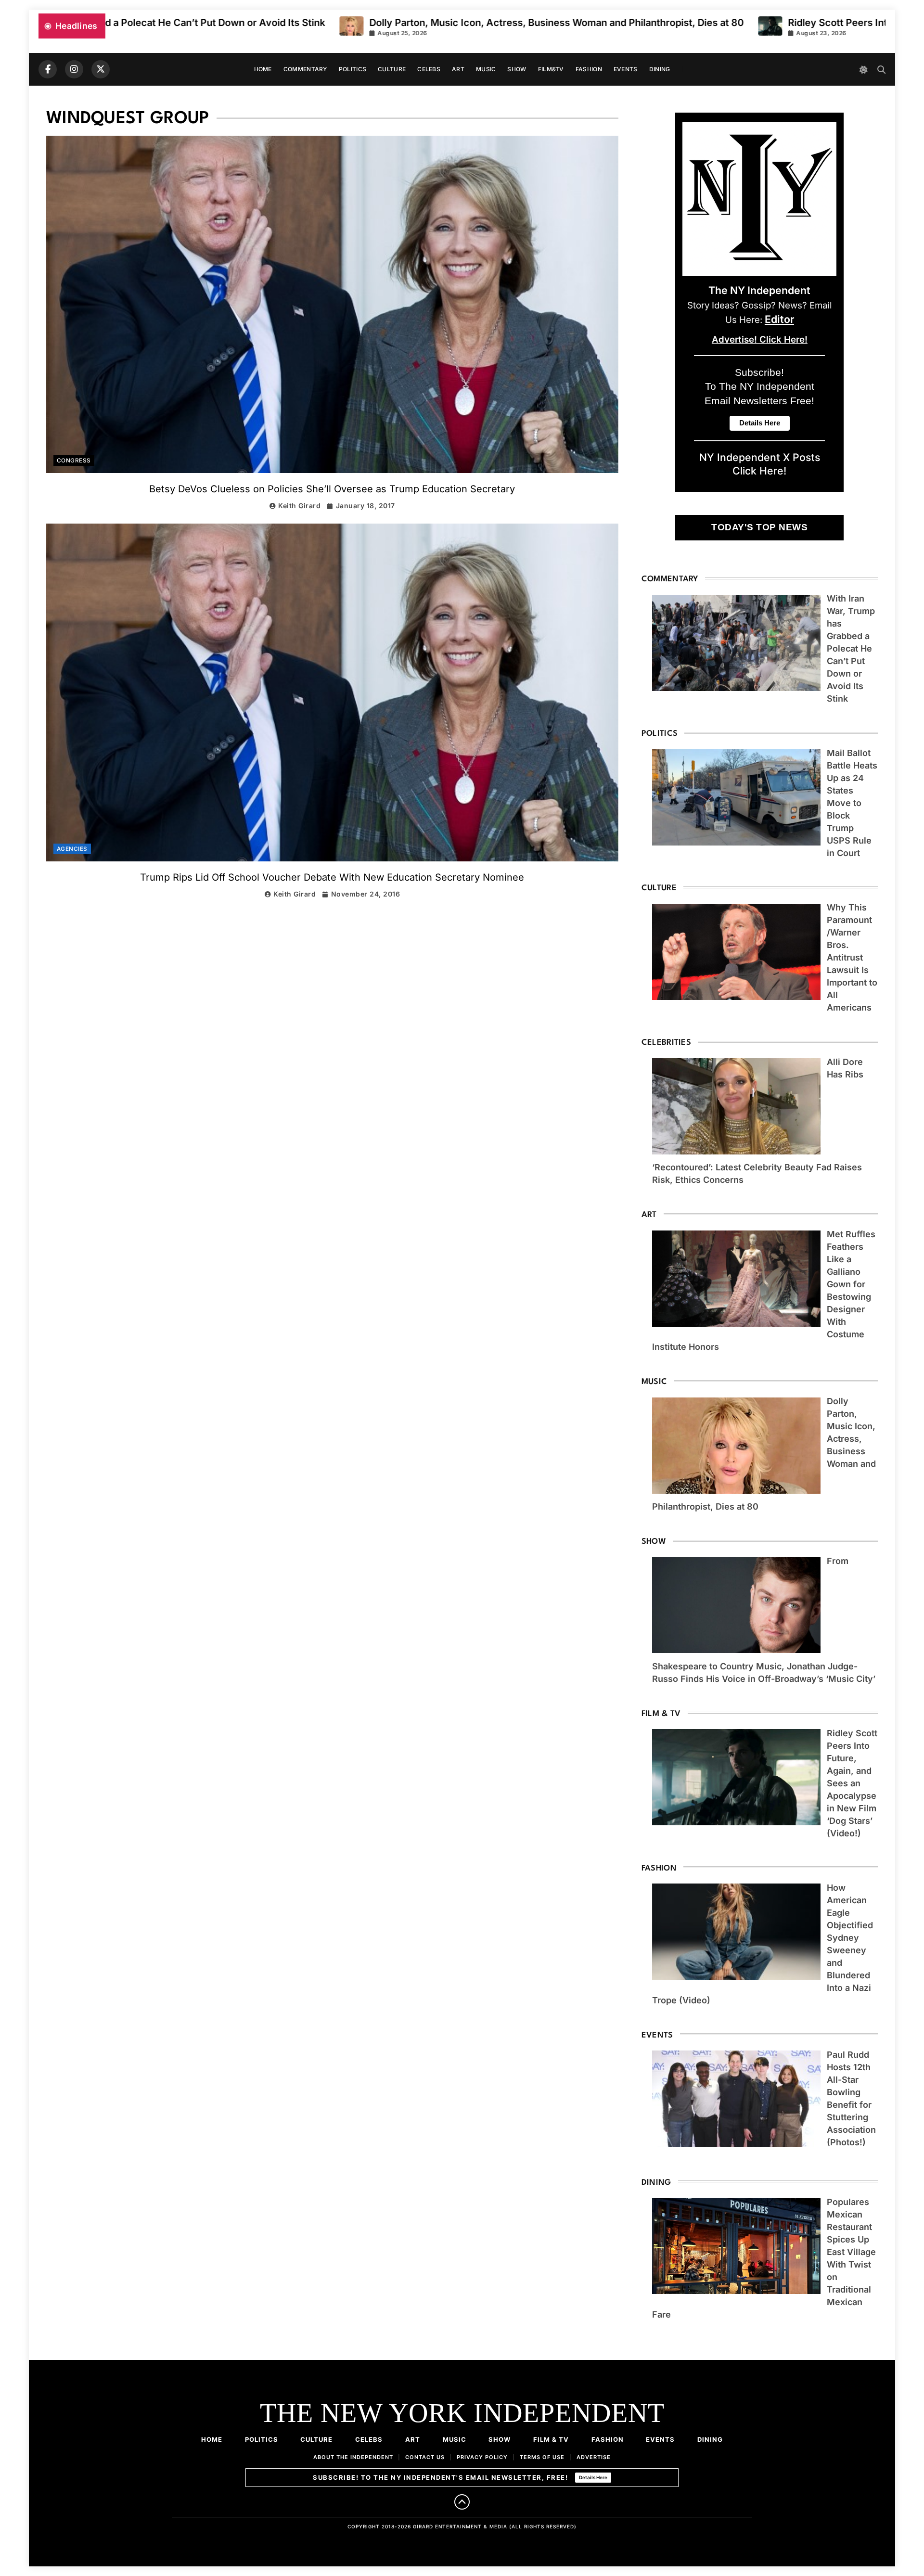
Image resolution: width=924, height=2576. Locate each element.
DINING (660, 69)
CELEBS (429, 69)
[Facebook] (48, 69)
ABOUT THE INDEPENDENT (353, 2457)
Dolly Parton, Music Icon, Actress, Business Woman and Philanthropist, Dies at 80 (340, 23)
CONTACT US (425, 2457)
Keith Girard (299, 506)
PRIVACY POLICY (482, 2457)
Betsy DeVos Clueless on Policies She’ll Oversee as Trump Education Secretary (332, 489)
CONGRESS (74, 461)
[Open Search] (881, 70)
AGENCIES (72, 849)
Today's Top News (759, 527)
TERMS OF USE (542, 2457)
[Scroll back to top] (462, 2502)
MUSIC (486, 69)
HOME (263, 69)
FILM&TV (551, 69)
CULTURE (392, 69)
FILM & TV (551, 2439)
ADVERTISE (594, 2457)
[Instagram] (74, 69)
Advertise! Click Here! (760, 340)
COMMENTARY (305, 69)
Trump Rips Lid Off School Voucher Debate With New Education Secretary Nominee (332, 877)
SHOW (517, 69)
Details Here (593, 2477)
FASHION (589, 69)
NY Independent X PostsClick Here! (760, 464)
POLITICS (353, 69)
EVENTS (626, 69)
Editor (779, 319)
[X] (101, 69)
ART (458, 69)
